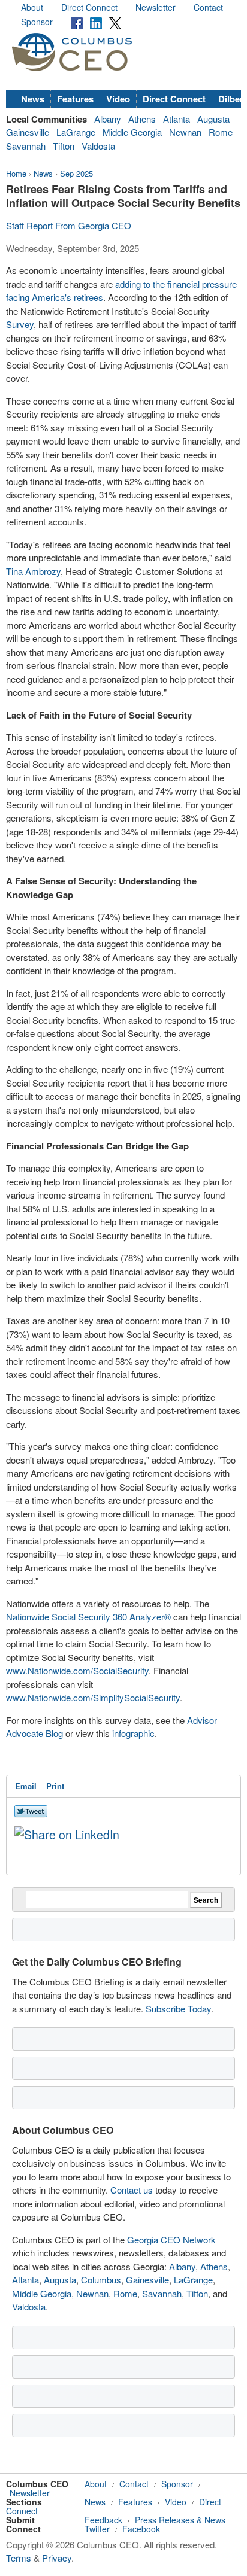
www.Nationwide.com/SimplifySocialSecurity (93, 1697)
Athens (142, 119)
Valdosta (98, 146)
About (32, 7)
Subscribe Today (178, 2008)
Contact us (132, 2190)
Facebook (141, 2529)
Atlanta (177, 119)
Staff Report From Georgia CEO (69, 225)
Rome (221, 132)
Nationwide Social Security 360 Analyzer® (88, 1617)
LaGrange (76, 132)
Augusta (213, 119)
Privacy (57, 2558)
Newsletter (156, 7)
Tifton (64, 146)
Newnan (185, 132)
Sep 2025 (76, 173)
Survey (20, 324)
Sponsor (37, 22)
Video (118, 99)
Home (16, 173)
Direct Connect (89, 7)
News (33, 99)
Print (55, 1786)
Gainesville (28, 132)
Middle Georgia (132, 132)
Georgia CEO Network (171, 2239)
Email (26, 1786)
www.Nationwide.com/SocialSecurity (77, 1670)
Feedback (103, 2520)
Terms (19, 2558)
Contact (208, 7)
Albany (108, 119)
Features (75, 99)
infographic (133, 1733)
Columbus (101, 2280)
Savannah (26, 146)
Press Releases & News (180, 2520)
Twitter (97, 2529)
